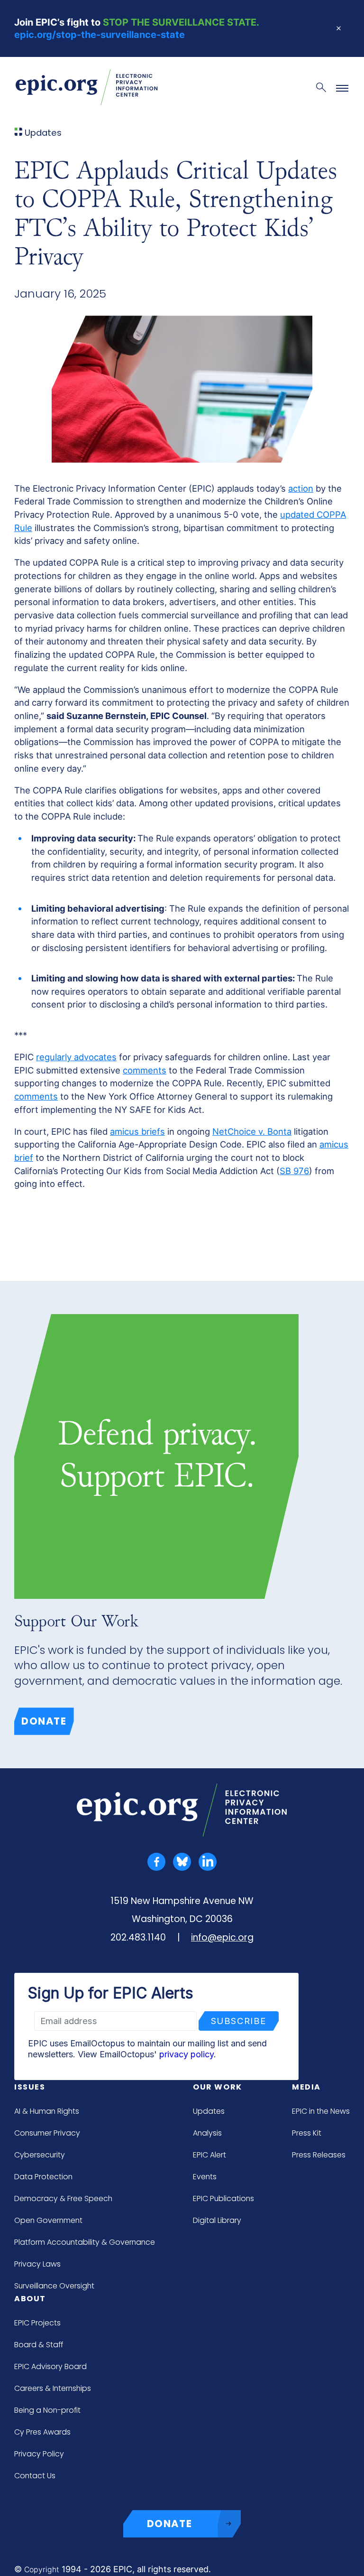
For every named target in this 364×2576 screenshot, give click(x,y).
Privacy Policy (39, 2454)
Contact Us (35, 2476)
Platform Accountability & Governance (85, 2242)
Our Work (218, 2087)
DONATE (170, 2524)
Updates (209, 2111)
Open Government (48, 2220)
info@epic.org (222, 1937)
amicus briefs (137, 1131)
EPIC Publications (223, 2198)
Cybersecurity (40, 2155)
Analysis (207, 2133)
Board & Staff (39, 2345)
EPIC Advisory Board (50, 2366)
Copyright (42, 2570)
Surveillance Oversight (54, 2286)
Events (205, 2177)
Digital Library (217, 2220)
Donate (44, 1721)
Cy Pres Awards (42, 2432)
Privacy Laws (37, 2264)
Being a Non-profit (47, 2410)
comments (145, 1070)
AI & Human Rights (47, 2111)
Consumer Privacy (47, 2133)
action (301, 488)
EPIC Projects (37, 2323)
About (30, 2299)
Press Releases (319, 2155)
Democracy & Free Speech (63, 2198)
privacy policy (187, 2054)
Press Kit (307, 2133)
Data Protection (43, 2177)
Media (306, 2087)
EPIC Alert (209, 2155)
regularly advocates (76, 1057)
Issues (30, 2087)
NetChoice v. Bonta (252, 1131)
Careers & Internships (53, 2388)
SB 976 (294, 1171)
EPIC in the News (321, 2111)
